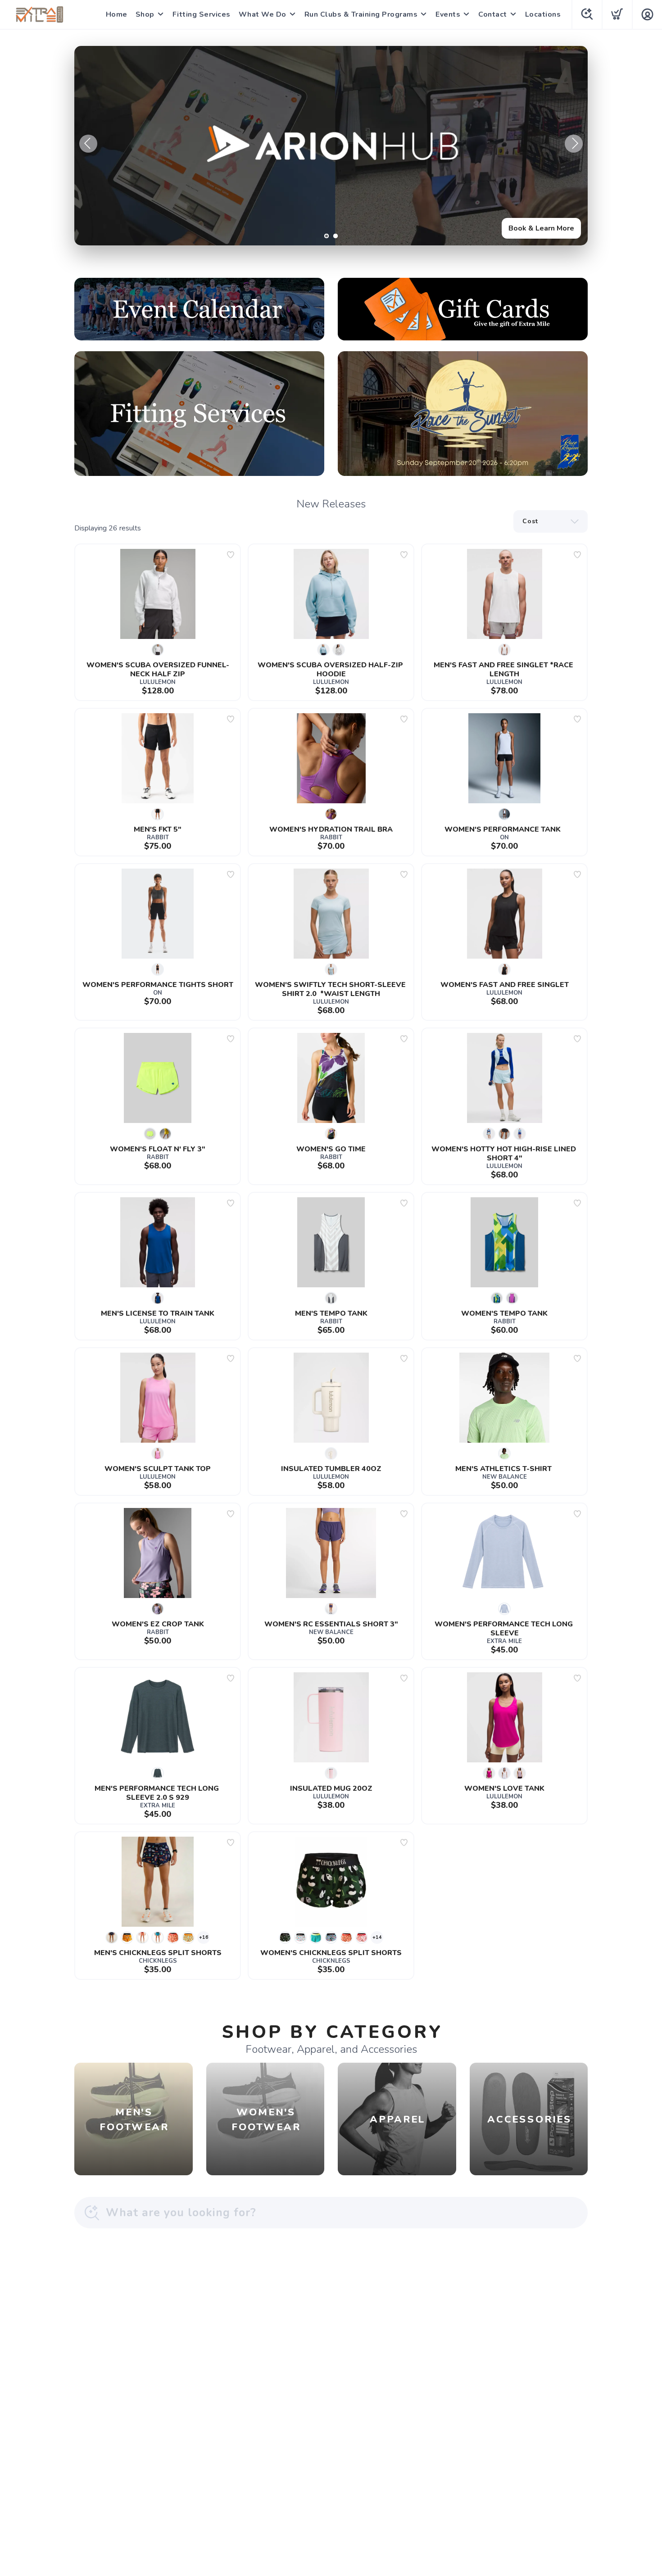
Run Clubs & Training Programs (361, 14)
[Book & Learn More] (331, 146)
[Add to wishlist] (231, 555)
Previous (88, 144)
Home (117, 14)
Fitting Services (202, 14)
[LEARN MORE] (199, 308)
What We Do (263, 14)
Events (448, 14)
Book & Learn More (541, 228)
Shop (145, 14)
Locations (543, 14)
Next (574, 144)
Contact (493, 14)
